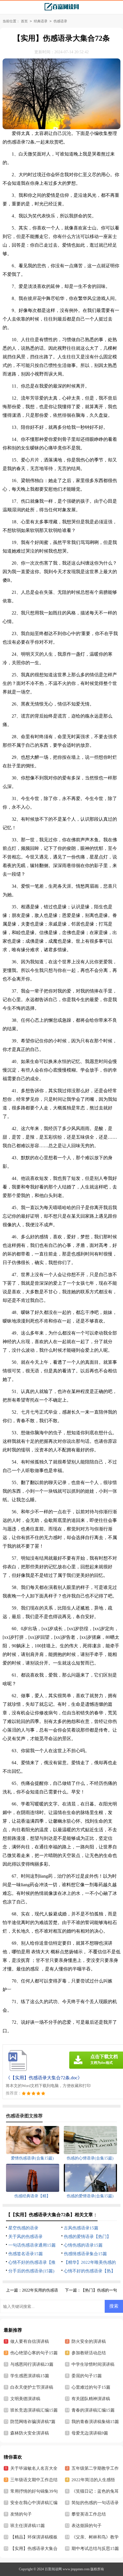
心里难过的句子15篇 (91, 2387)
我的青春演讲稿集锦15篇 (95, 2422)
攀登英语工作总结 (89, 2514)
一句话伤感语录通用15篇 (32, 2245)
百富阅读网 (53, 2569)
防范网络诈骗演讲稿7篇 (33, 2422)
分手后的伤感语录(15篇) (31, 2271)
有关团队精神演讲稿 (91, 2399)
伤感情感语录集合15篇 (85, 2254)
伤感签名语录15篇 (26, 2254)
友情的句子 (21, 2514)
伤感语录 (60, 21)
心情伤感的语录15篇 (83, 2245)
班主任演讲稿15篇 (28, 2526)
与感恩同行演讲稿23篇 (32, 2364)
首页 (24, 21)
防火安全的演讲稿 (89, 2341)
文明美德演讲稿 (25, 2399)
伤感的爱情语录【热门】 (87, 2237)
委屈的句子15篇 (87, 2376)
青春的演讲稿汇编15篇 (93, 2410)
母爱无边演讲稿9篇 (90, 2433)
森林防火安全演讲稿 (30, 2433)
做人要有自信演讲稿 (30, 2341)
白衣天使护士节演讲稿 (32, 2387)
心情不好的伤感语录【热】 (90, 2271)
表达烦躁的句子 (87, 2526)
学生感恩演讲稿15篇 (30, 2376)
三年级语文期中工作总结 (34, 2480)
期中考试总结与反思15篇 (95, 2549)
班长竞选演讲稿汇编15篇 (34, 2410)
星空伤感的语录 (23, 2228)
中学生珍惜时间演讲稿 (93, 2364)
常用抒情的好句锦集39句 (34, 2491)
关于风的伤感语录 (25, 2237)
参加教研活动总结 (89, 2353)
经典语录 (41, 21)
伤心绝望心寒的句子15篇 (34, 2353)
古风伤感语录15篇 (81, 2228)
